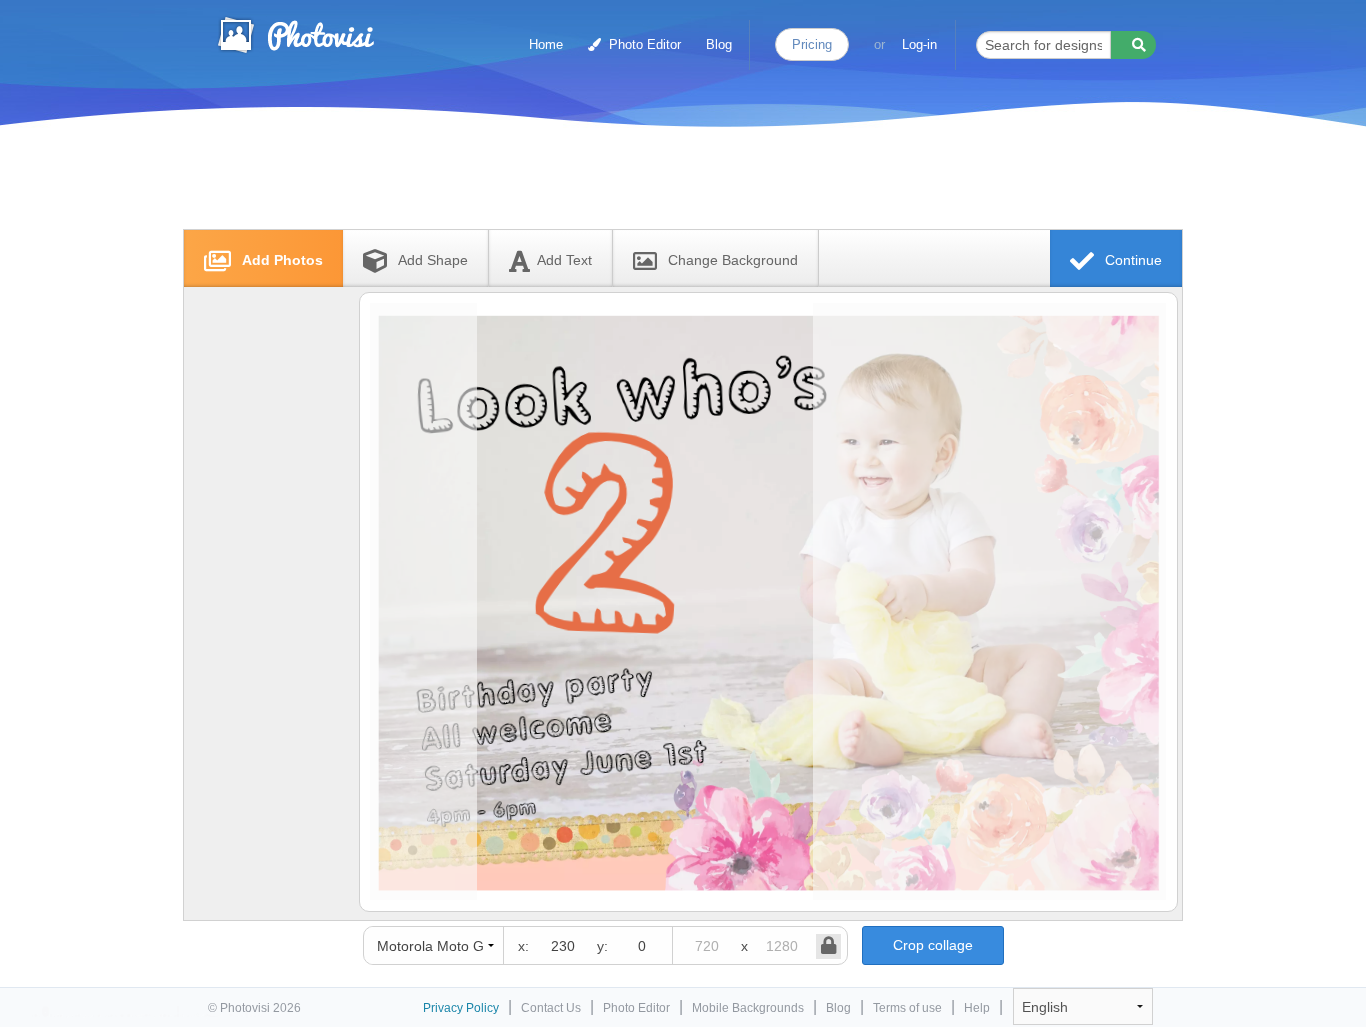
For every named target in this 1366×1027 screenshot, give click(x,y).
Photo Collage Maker (295, 35)
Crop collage (933, 945)
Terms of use (907, 1008)
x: (523, 946)
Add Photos (280, 260)
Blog (719, 44)
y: (602, 946)
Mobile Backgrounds (748, 1008)
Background (733, 260)
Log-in (919, 44)
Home (546, 44)
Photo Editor (643, 44)
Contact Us (551, 1008)
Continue (1131, 260)
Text (564, 260)
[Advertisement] (662, 182)
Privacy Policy (461, 1008)
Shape (433, 260)
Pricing (812, 44)
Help (977, 1008)
